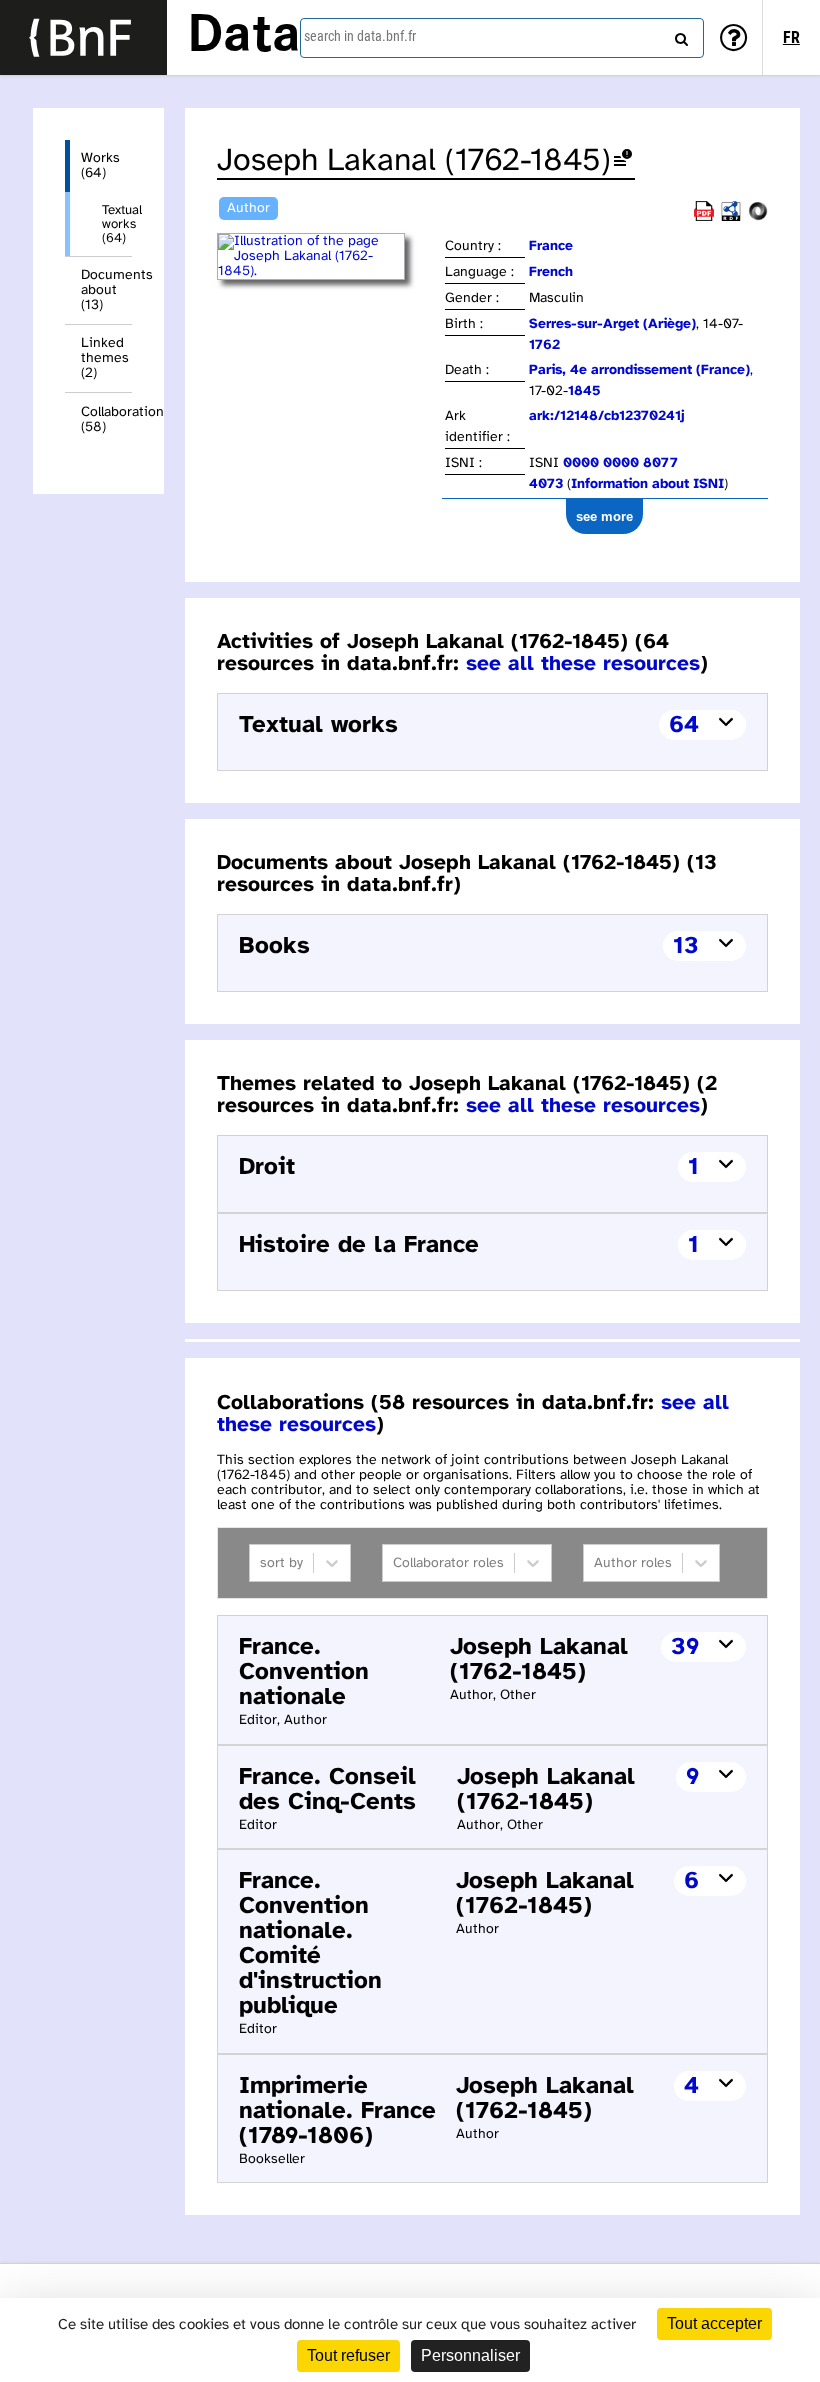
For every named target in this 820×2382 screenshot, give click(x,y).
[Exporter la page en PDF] (704, 217)
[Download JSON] (758, 217)
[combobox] (502, 38)
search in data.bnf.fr (360, 36)
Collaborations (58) (106, 420)
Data (244, 37)
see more (604, 516)
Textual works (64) (117, 224)
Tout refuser (348, 2355)
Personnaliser (470, 2355)
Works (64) (100, 166)
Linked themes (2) (105, 358)
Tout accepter (714, 2323)
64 (684, 725)
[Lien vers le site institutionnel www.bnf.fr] (83, 37)
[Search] (679, 35)
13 (686, 946)
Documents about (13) (106, 290)
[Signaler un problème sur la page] (623, 161)
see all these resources (583, 664)
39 (685, 1647)
